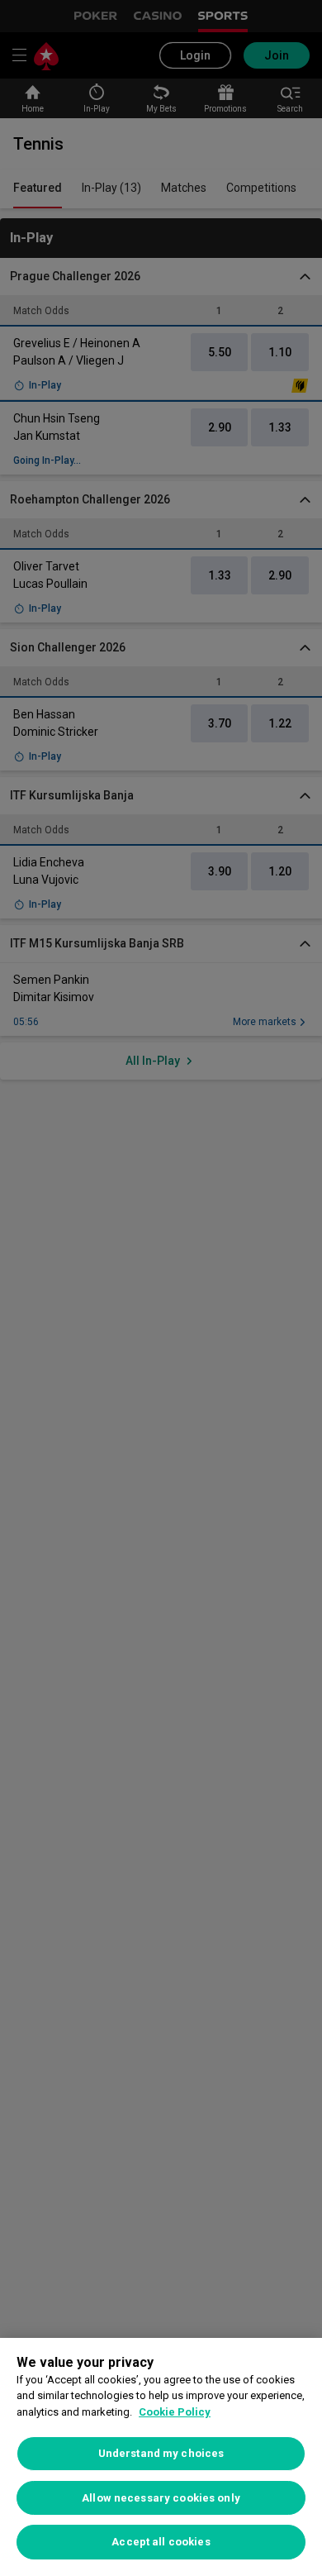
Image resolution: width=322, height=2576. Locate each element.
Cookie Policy (175, 2412)
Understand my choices (161, 2453)
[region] (161, 2457)
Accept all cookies (161, 2542)
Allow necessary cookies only (161, 2498)
